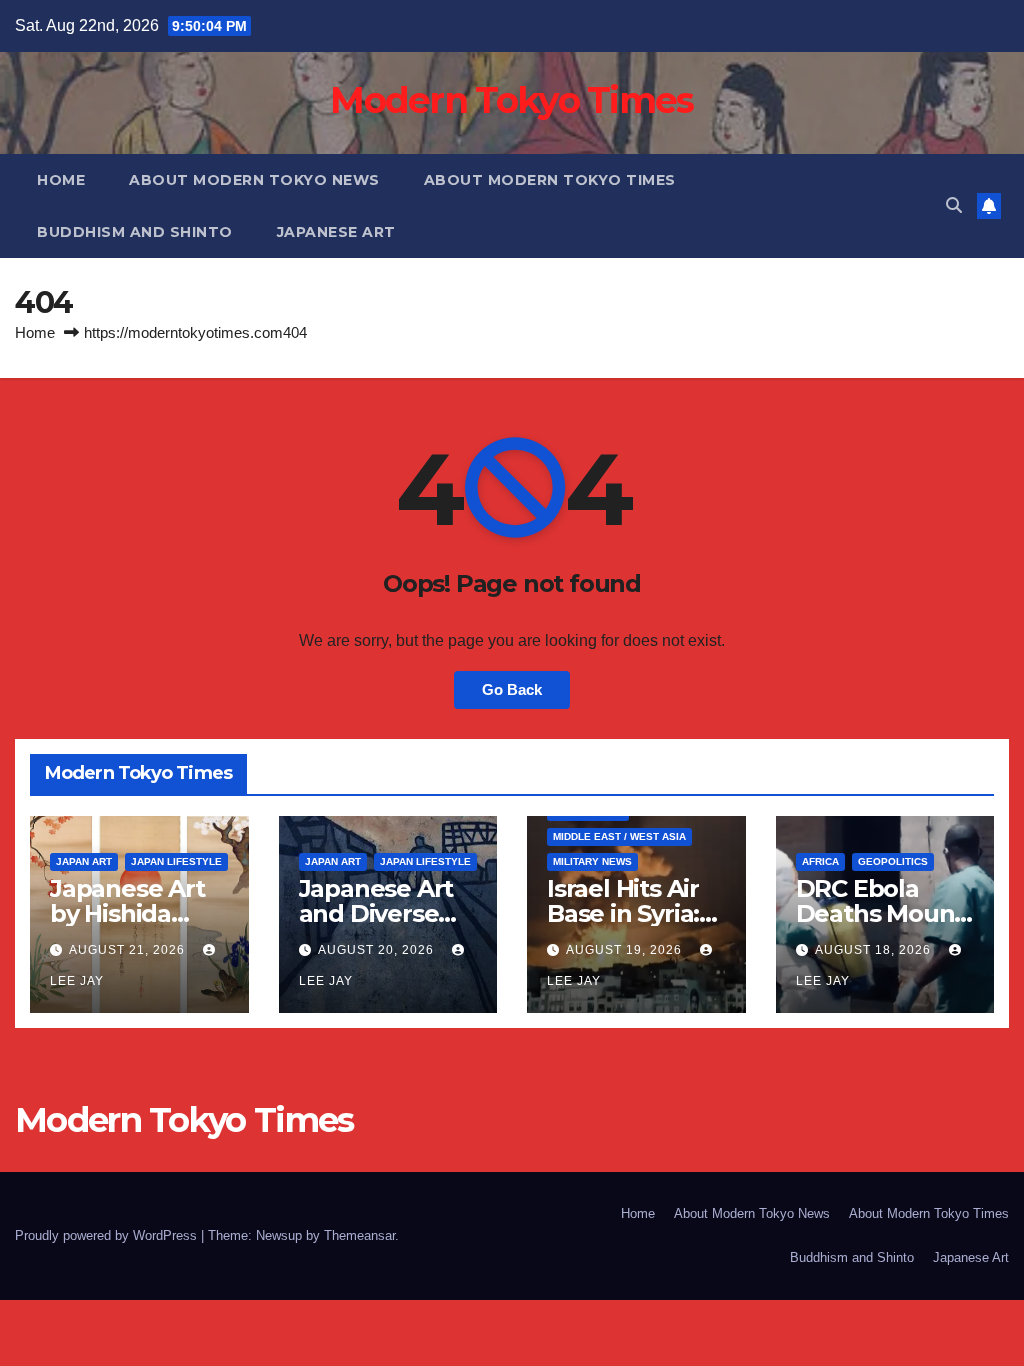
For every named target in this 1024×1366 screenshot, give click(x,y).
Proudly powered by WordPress (108, 1235)
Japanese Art (336, 232)
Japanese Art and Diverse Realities (376, 913)
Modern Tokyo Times (511, 100)
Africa (820, 861)
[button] (954, 205)
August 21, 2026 (129, 950)
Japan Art (84, 861)
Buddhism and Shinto (135, 232)
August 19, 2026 (626, 950)
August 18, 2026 (875, 950)
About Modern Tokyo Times (550, 180)
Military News (592, 861)
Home (61, 180)
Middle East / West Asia (619, 836)
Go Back (512, 689)
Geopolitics (893, 861)
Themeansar (359, 1235)
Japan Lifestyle (176, 861)
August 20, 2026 (378, 950)
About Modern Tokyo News (254, 180)
